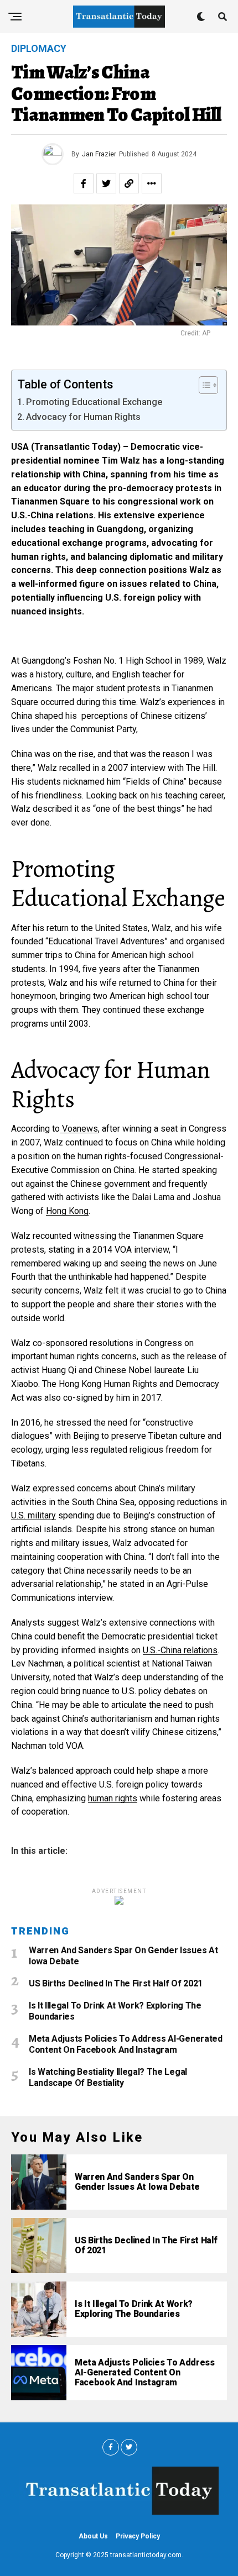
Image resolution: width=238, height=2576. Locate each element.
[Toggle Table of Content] (203, 385)
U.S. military (33, 1515)
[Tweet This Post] (106, 183)
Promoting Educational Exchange (94, 402)
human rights (113, 1798)
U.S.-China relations (180, 1650)
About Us (93, 2536)
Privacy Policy (138, 2536)
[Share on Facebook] (84, 183)
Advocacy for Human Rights (83, 417)
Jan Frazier (99, 154)
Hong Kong (67, 1211)
